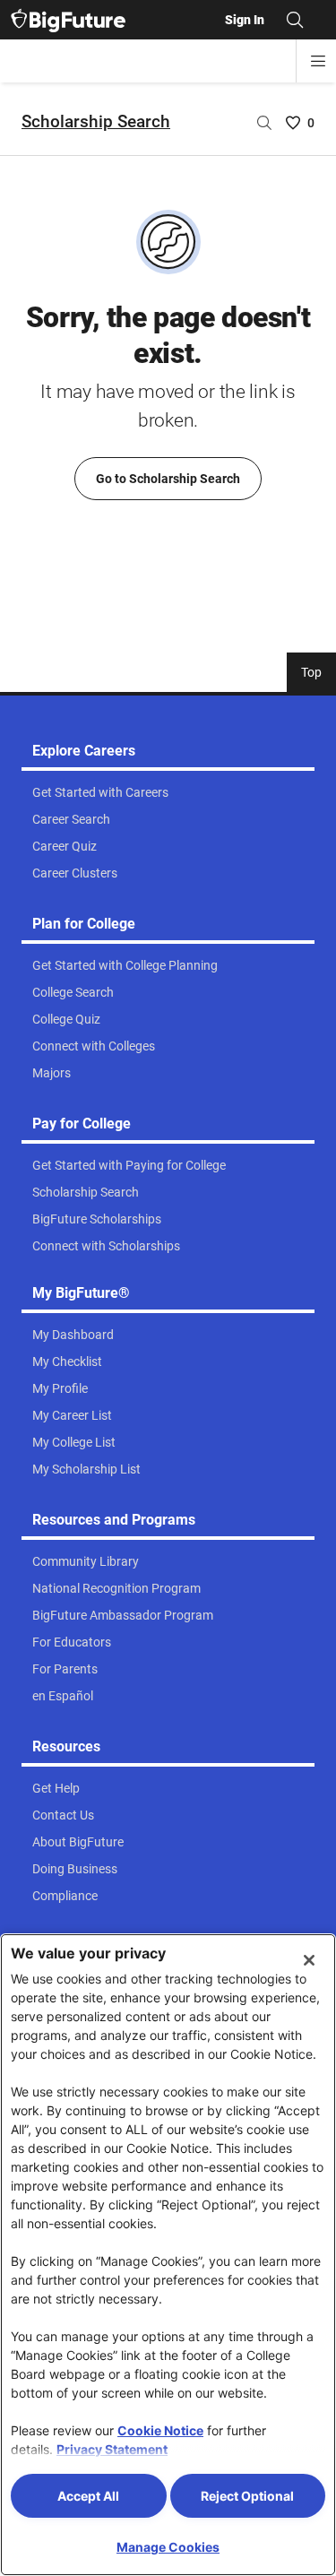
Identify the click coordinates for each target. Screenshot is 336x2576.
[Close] (309, 1960)
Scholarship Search (96, 121)
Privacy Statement (112, 2449)
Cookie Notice (160, 2430)
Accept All (88, 2496)
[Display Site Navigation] (318, 61)
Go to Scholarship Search (168, 479)
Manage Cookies (168, 2547)
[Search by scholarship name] (264, 123)
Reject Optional (247, 2496)
